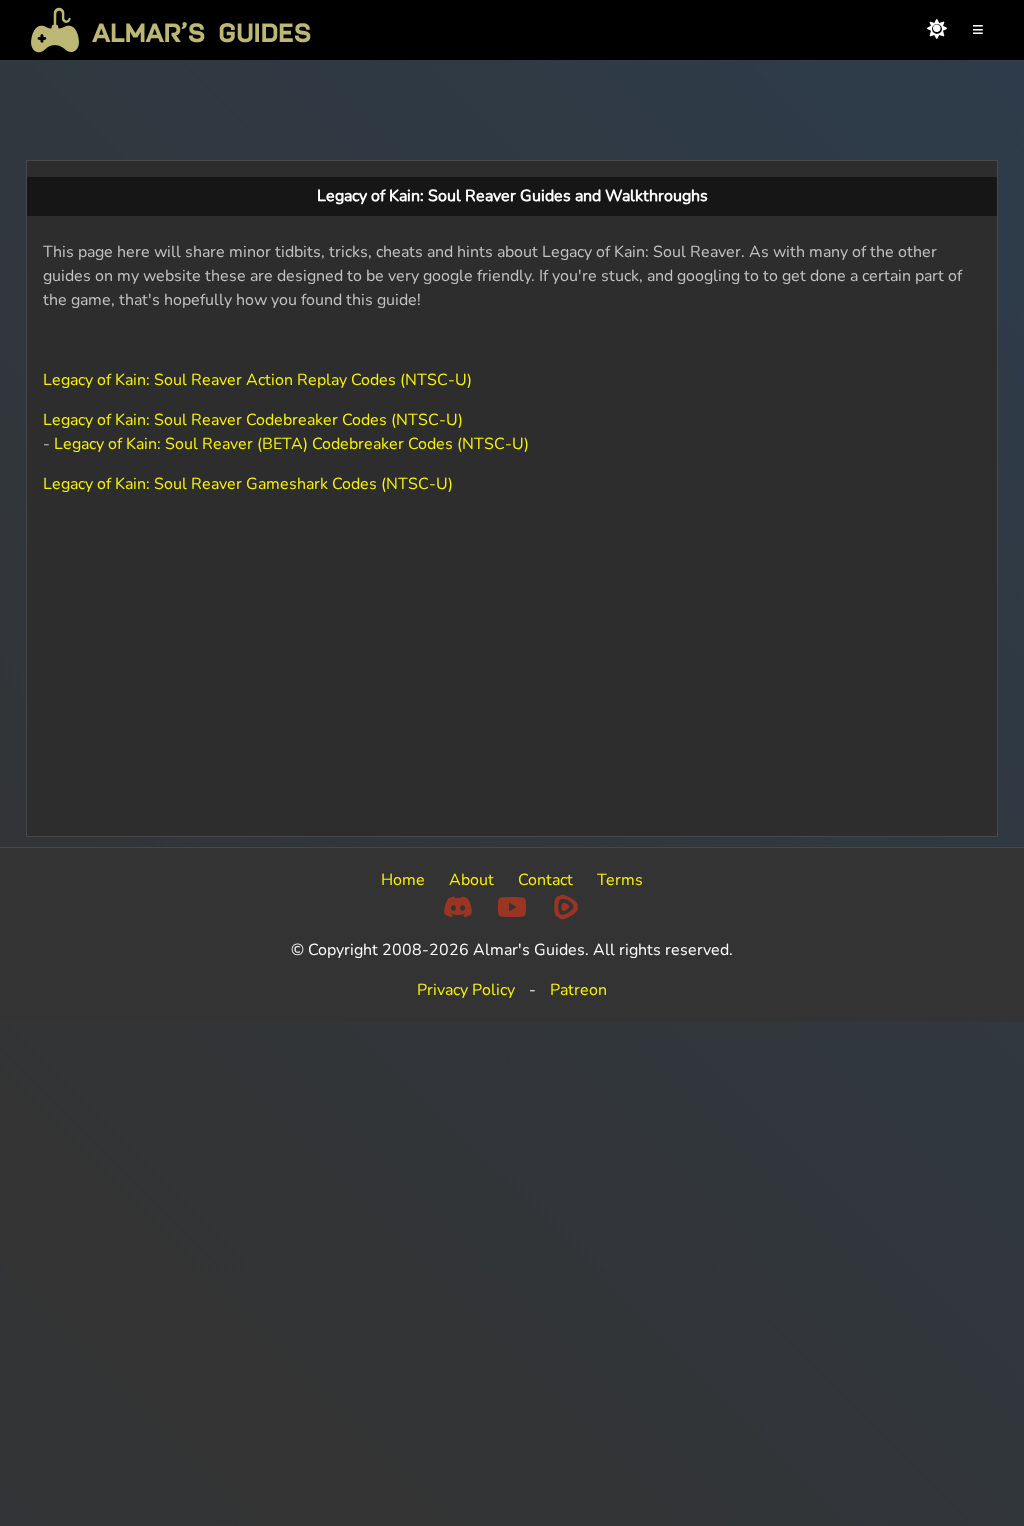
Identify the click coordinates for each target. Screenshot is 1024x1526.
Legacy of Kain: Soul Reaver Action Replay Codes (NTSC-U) (257, 380)
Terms (620, 880)
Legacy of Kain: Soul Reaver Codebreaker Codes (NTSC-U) (253, 420)
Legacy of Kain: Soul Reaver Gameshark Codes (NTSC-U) (248, 484)
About (471, 880)
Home (403, 880)
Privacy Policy (466, 990)
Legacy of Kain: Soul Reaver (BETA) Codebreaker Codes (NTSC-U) (291, 444)
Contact (545, 880)
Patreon (578, 990)
